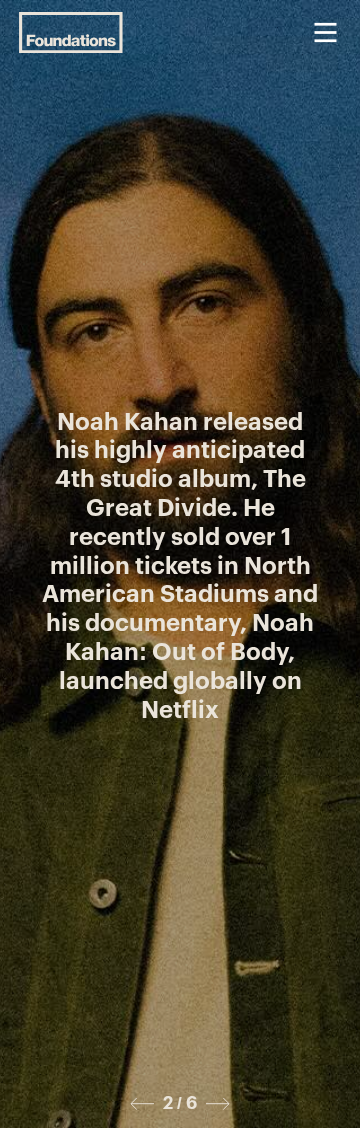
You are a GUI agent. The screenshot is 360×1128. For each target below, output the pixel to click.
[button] (325, 32)
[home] (71, 32)
